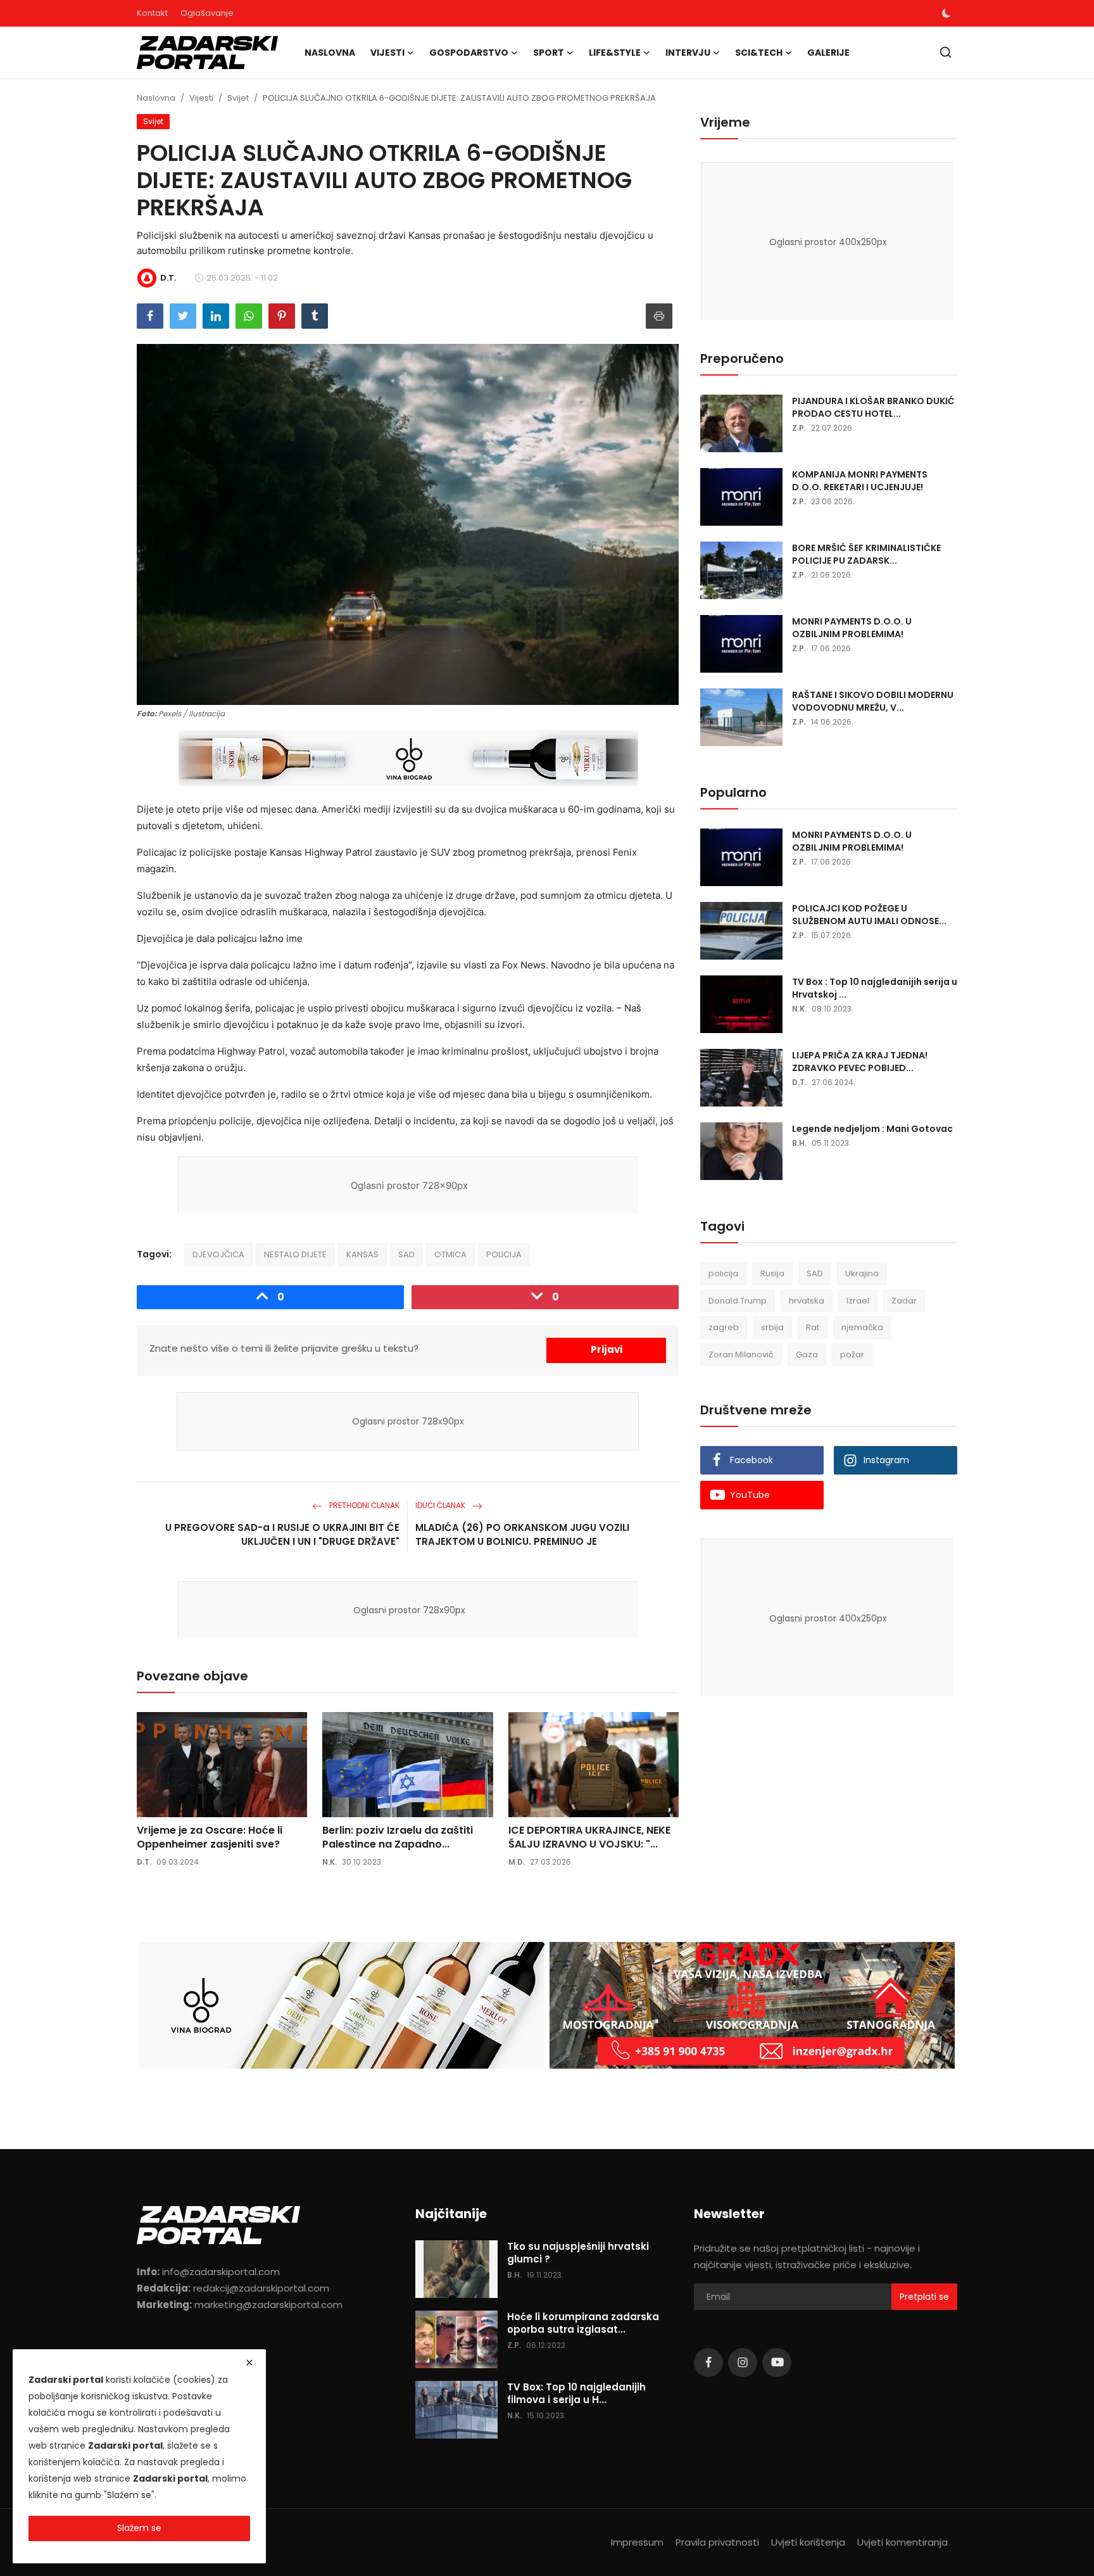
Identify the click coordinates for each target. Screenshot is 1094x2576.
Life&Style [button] (615, 53)
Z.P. (799, 428)
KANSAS (362, 1254)
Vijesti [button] (387, 53)
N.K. (330, 1862)
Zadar (904, 1301)
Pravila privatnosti (717, 2542)
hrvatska (807, 1301)
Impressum (637, 2542)
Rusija (772, 1273)
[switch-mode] (946, 13)
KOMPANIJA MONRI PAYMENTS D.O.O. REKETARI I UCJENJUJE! (860, 481)
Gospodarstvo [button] (469, 53)
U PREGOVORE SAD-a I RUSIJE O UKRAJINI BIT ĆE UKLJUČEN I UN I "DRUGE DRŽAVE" (282, 1534)
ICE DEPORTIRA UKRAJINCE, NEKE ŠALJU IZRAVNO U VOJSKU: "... (589, 1837)
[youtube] (777, 2363)
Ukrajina (862, 1273)
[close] (249, 2363)
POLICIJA (504, 1254)
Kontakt (152, 13)
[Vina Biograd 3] (409, 759)
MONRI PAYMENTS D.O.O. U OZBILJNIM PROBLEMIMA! (852, 628)
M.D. (517, 1862)
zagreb (724, 1327)
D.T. (144, 1862)
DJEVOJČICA (218, 1254)
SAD (406, 1254)
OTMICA (450, 1254)
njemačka (862, 1327)
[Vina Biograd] (342, 2005)
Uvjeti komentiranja (902, 2542)
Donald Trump (738, 1301)
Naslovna (330, 53)
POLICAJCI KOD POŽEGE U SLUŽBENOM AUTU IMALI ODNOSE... (869, 915)
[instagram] (743, 2363)
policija (723, 1273)
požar (852, 1355)
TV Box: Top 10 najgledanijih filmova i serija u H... (576, 2394)
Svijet (238, 98)
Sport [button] (549, 53)
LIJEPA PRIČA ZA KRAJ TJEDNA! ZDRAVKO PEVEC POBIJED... (860, 1062)
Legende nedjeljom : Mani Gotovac (872, 1129)
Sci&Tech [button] (759, 53)
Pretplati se (924, 2297)
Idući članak (441, 1505)
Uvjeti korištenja (808, 2542)
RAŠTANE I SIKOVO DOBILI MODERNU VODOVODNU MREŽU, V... (873, 701)
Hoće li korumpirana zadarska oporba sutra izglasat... (583, 2323)
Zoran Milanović (741, 1355)
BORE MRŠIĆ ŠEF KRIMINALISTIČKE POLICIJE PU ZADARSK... (866, 554)
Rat (813, 1327)
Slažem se (139, 2528)
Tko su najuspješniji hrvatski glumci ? (578, 2253)
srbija (772, 1327)
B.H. (799, 1143)
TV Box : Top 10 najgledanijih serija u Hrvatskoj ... (875, 988)
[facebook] (708, 2363)
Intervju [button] (688, 53)
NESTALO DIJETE (295, 1254)
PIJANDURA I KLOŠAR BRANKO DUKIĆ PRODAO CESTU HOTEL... (873, 407)
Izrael (858, 1301)
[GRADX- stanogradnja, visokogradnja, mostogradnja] (752, 2005)
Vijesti (201, 98)
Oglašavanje (207, 13)
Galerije (828, 53)
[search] (946, 52)
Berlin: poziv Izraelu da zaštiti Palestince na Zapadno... (398, 1837)
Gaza (807, 1355)
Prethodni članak (363, 1505)
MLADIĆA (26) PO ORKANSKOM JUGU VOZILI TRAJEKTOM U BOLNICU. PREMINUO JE (522, 1534)
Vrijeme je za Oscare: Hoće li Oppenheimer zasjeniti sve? (210, 1837)
